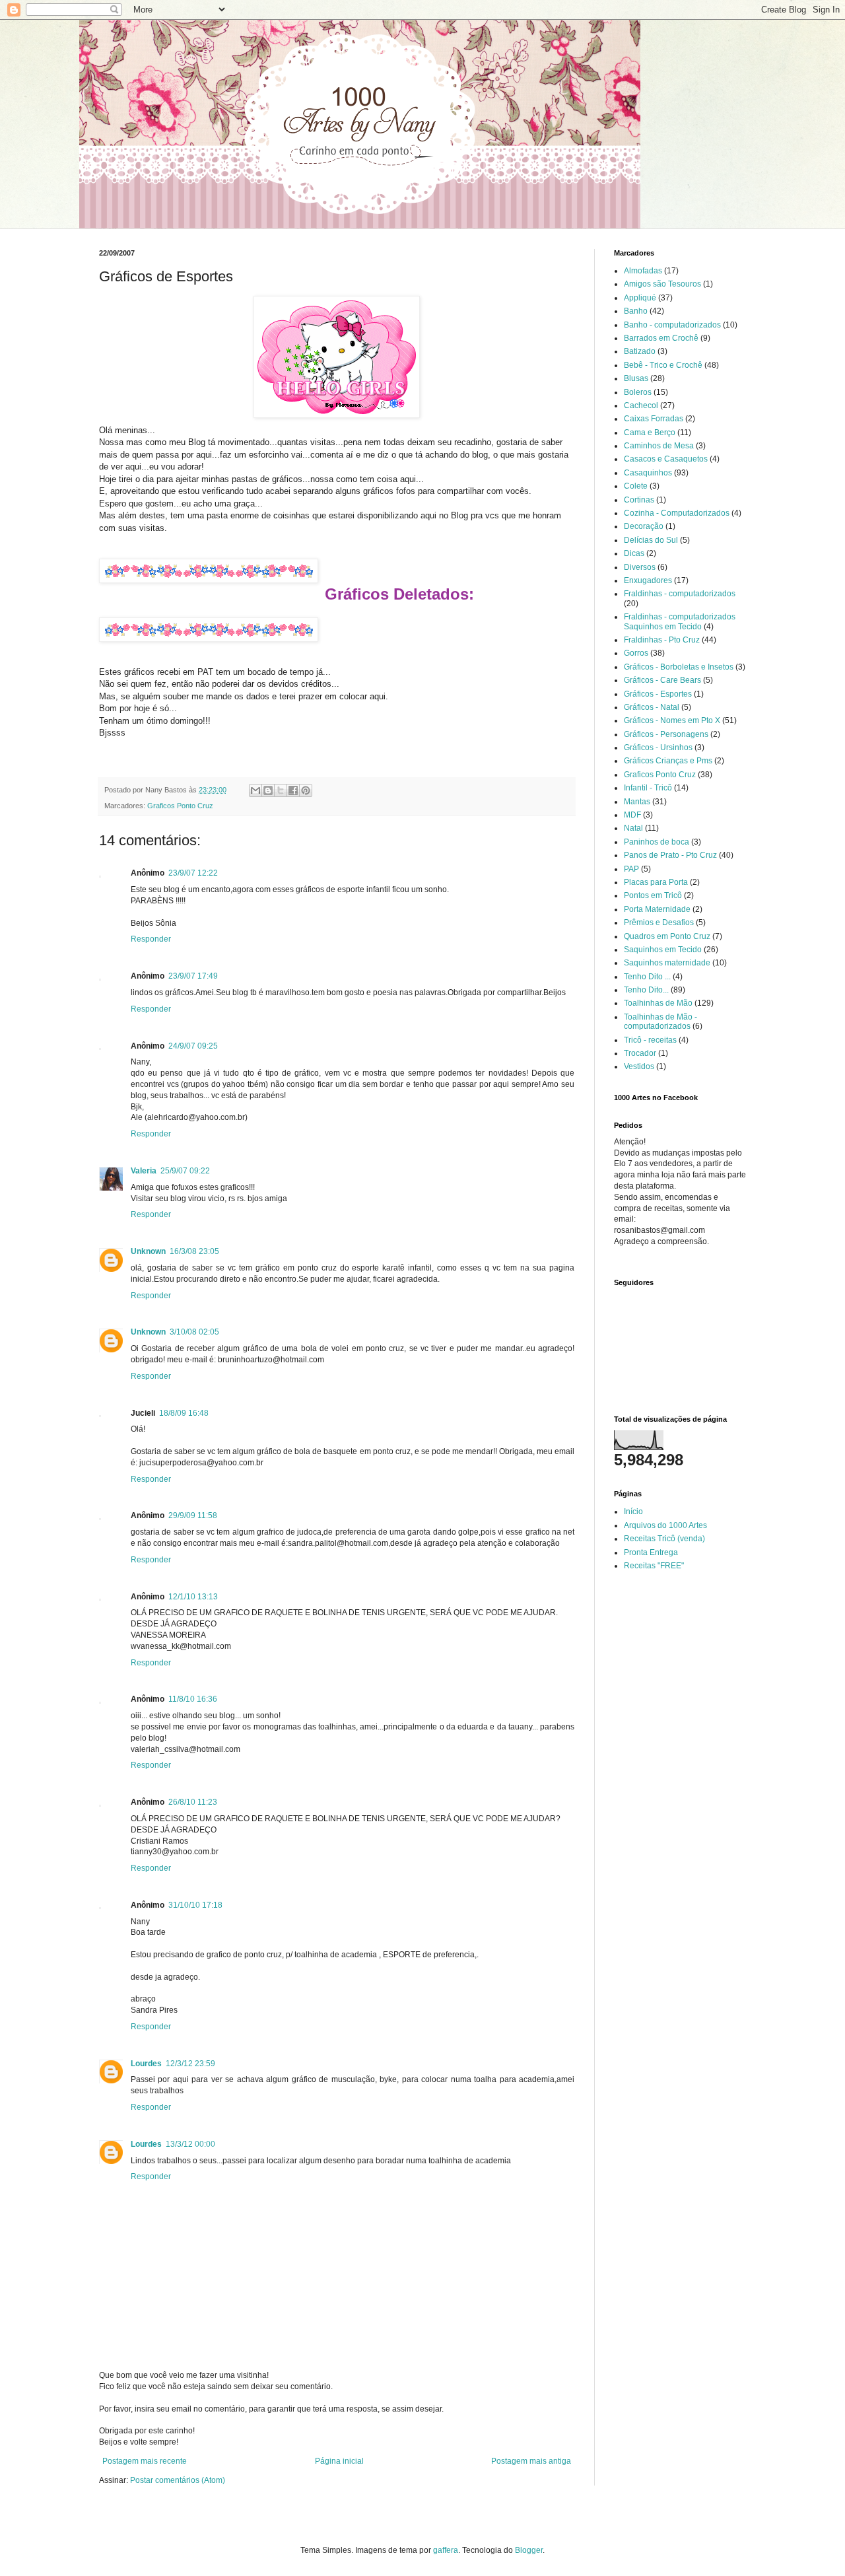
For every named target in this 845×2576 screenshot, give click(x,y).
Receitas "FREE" (654, 1566)
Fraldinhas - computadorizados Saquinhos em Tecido (680, 621)
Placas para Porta (656, 882)
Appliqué (640, 298)
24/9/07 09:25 (193, 1046)
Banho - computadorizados (672, 325)
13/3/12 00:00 (190, 2144)
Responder (151, 939)
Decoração (644, 526)
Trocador (640, 1053)
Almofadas (643, 271)
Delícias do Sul (651, 540)
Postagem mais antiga (531, 2461)
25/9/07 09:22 (185, 1171)
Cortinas (639, 500)
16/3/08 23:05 (194, 1251)
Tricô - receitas (650, 1040)
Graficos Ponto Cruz (180, 806)
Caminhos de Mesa (659, 446)
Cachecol (641, 405)
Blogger (529, 2550)
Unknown (148, 1251)
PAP (631, 869)
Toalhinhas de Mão (658, 1003)
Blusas (636, 378)
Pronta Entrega (651, 1552)
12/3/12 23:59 (190, 2064)
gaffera (446, 2550)
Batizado (640, 351)
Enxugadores (648, 580)
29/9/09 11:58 (193, 1515)
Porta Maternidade (657, 909)
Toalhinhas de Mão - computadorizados (660, 1022)
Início (633, 1512)
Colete (636, 486)
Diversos (640, 567)
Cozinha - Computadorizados (677, 513)
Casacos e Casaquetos (666, 459)
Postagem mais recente (145, 2461)
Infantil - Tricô (648, 788)
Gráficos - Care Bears (662, 680)
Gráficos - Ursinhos (658, 748)
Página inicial (339, 2461)
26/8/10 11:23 (193, 1802)
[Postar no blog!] (268, 790)
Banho (636, 311)
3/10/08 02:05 (194, 1332)
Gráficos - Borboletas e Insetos (679, 667)
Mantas (637, 802)
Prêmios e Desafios (659, 922)
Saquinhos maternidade (667, 963)
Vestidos (639, 1066)
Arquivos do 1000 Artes (665, 1525)
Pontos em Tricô (653, 895)
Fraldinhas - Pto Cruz (662, 640)
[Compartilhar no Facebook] (293, 790)
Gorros (636, 653)
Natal (633, 828)
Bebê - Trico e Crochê (663, 365)
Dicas (634, 553)
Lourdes (146, 2064)
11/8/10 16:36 (193, 1699)
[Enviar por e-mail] (255, 790)
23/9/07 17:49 (193, 976)
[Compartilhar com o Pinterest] (306, 790)
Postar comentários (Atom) (178, 2480)
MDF (632, 815)
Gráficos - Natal (652, 707)
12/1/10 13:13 (193, 1597)
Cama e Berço (650, 433)
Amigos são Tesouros (662, 284)
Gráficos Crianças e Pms (668, 761)
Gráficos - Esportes (658, 694)
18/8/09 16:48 (184, 1413)
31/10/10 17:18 (195, 1905)
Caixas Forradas (654, 419)
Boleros (638, 392)
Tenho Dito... (646, 990)
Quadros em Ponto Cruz (667, 936)
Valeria (144, 1171)
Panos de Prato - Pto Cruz (670, 855)
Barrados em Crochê (661, 338)
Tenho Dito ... (647, 977)
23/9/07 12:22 (193, 873)
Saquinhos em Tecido (663, 950)
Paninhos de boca (657, 842)
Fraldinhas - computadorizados (680, 594)
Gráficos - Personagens (666, 734)
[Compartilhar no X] (281, 790)
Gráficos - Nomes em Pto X (672, 720)
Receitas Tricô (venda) (664, 1539)
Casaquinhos (648, 473)
